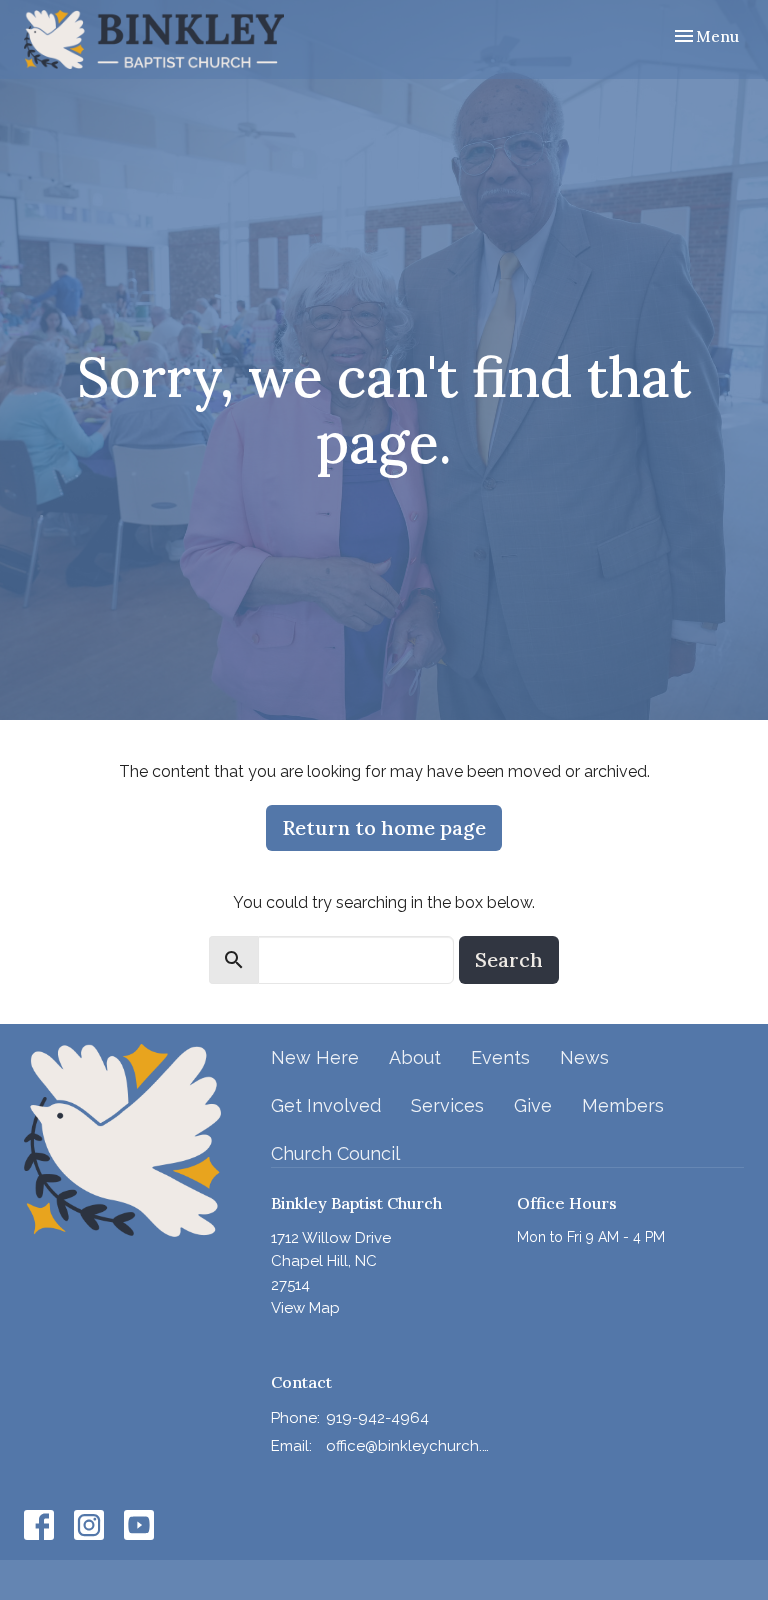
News (584, 1057)
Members (623, 1105)
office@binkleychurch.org (412, 1446)
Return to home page (384, 827)
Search (509, 959)
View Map (305, 1308)
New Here (315, 1057)
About (415, 1057)
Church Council (335, 1153)
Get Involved (326, 1105)
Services (447, 1105)
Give (533, 1105)
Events (500, 1057)
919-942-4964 (377, 1418)
